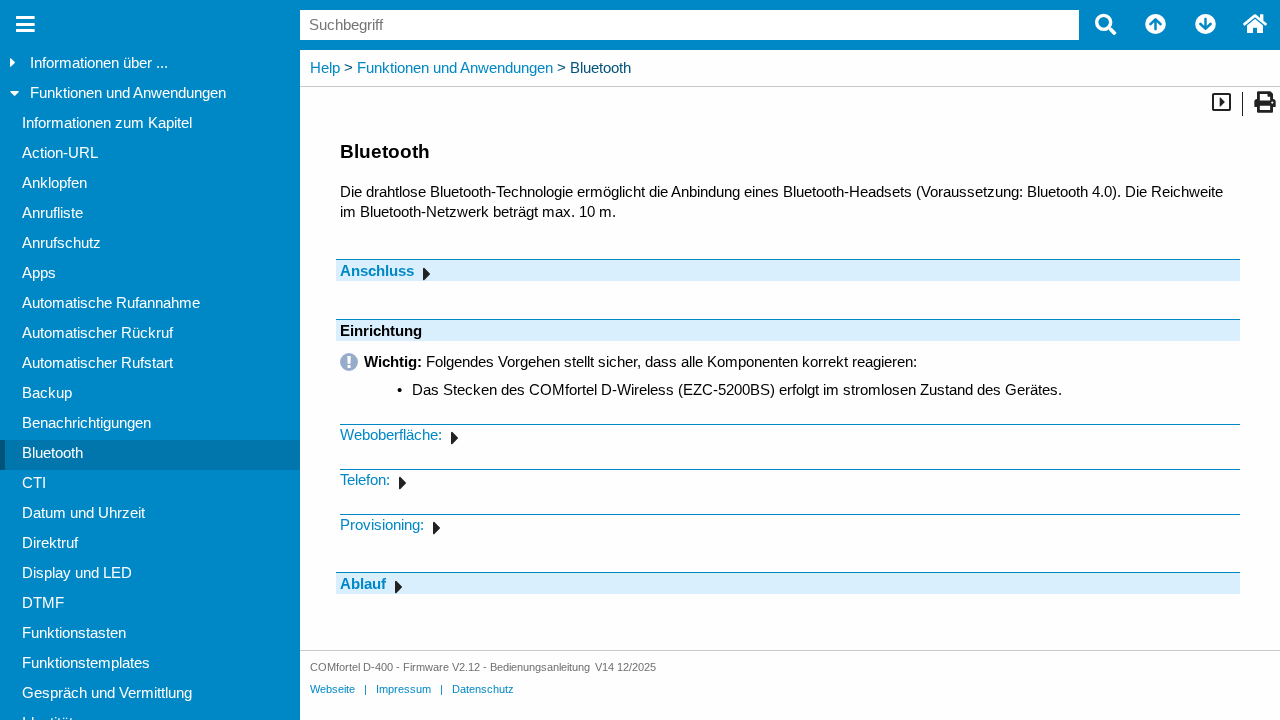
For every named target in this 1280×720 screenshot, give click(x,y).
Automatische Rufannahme (111, 303)
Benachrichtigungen (86, 423)
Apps (39, 273)
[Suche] (1105, 25)
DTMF (43, 603)
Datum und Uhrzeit (83, 513)
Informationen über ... (99, 63)
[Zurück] (1155, 25)
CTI (34, 483)
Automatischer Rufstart (97, 363)
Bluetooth (52, 453)
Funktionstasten (74, 633)
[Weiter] (1205, 25)
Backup (47, 393)
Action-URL (60, 153)
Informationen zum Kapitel (107, 123)
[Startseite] (1255, 25)
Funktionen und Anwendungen (128, 93)
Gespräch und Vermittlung (107, 693)
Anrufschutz (61, 243)
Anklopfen (54, 183)
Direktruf (50, 543)
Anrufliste (52, 213)
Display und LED (77, 573)
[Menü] (25, 25)
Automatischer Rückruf (97, 333)
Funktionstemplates (86, 663)
